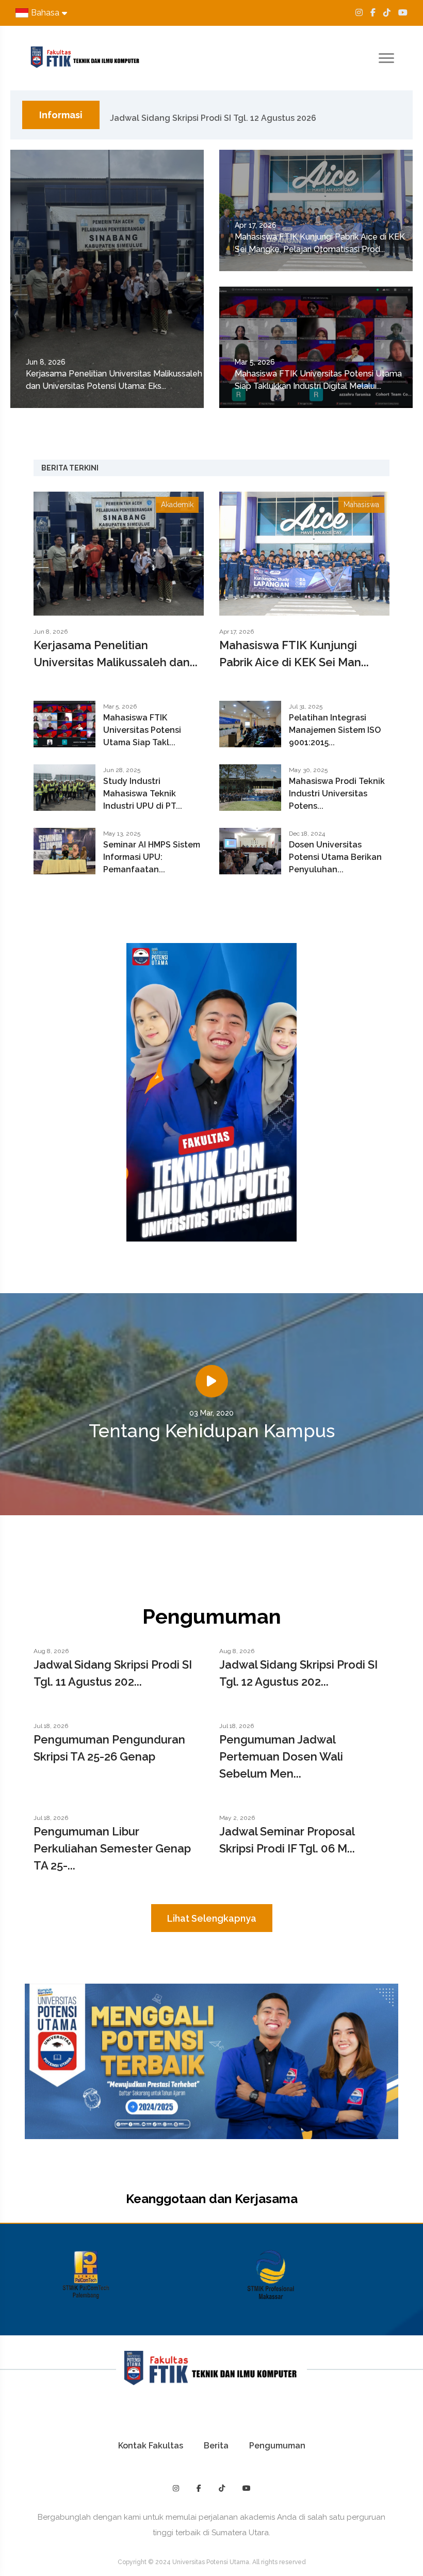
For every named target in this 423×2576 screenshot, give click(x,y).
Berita (216, 2446)
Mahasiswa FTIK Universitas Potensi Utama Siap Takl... (142, 730)
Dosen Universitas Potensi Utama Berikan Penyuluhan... (335, 857)
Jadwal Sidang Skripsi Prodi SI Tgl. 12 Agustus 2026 (213, 115)
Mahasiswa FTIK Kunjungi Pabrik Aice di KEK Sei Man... (294, 654)
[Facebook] (373, 13)
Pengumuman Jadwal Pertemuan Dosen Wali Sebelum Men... (281, 1756)
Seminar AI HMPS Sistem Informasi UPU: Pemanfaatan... (152, 857)
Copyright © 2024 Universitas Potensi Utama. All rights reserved (212, 2562)
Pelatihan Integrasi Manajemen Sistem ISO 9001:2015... (335, 730)
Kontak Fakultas (151, 2446)
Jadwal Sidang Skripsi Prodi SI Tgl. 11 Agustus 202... (113, 1673)
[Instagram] (359, 13)
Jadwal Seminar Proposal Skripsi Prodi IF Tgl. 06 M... (287, 1840)
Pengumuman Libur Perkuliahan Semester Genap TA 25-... (112, 1848)
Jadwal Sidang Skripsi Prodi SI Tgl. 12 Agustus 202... (298, 1673)
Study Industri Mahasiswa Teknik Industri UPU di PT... (143, 794)
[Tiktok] (387, 13)
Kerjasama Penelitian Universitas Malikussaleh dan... (116, 654)
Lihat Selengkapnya (212, 1918)
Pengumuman (277, 2446)
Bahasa (45, 13)
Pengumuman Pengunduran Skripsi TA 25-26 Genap (109, 1748)
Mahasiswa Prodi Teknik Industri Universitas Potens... (337, 794)
